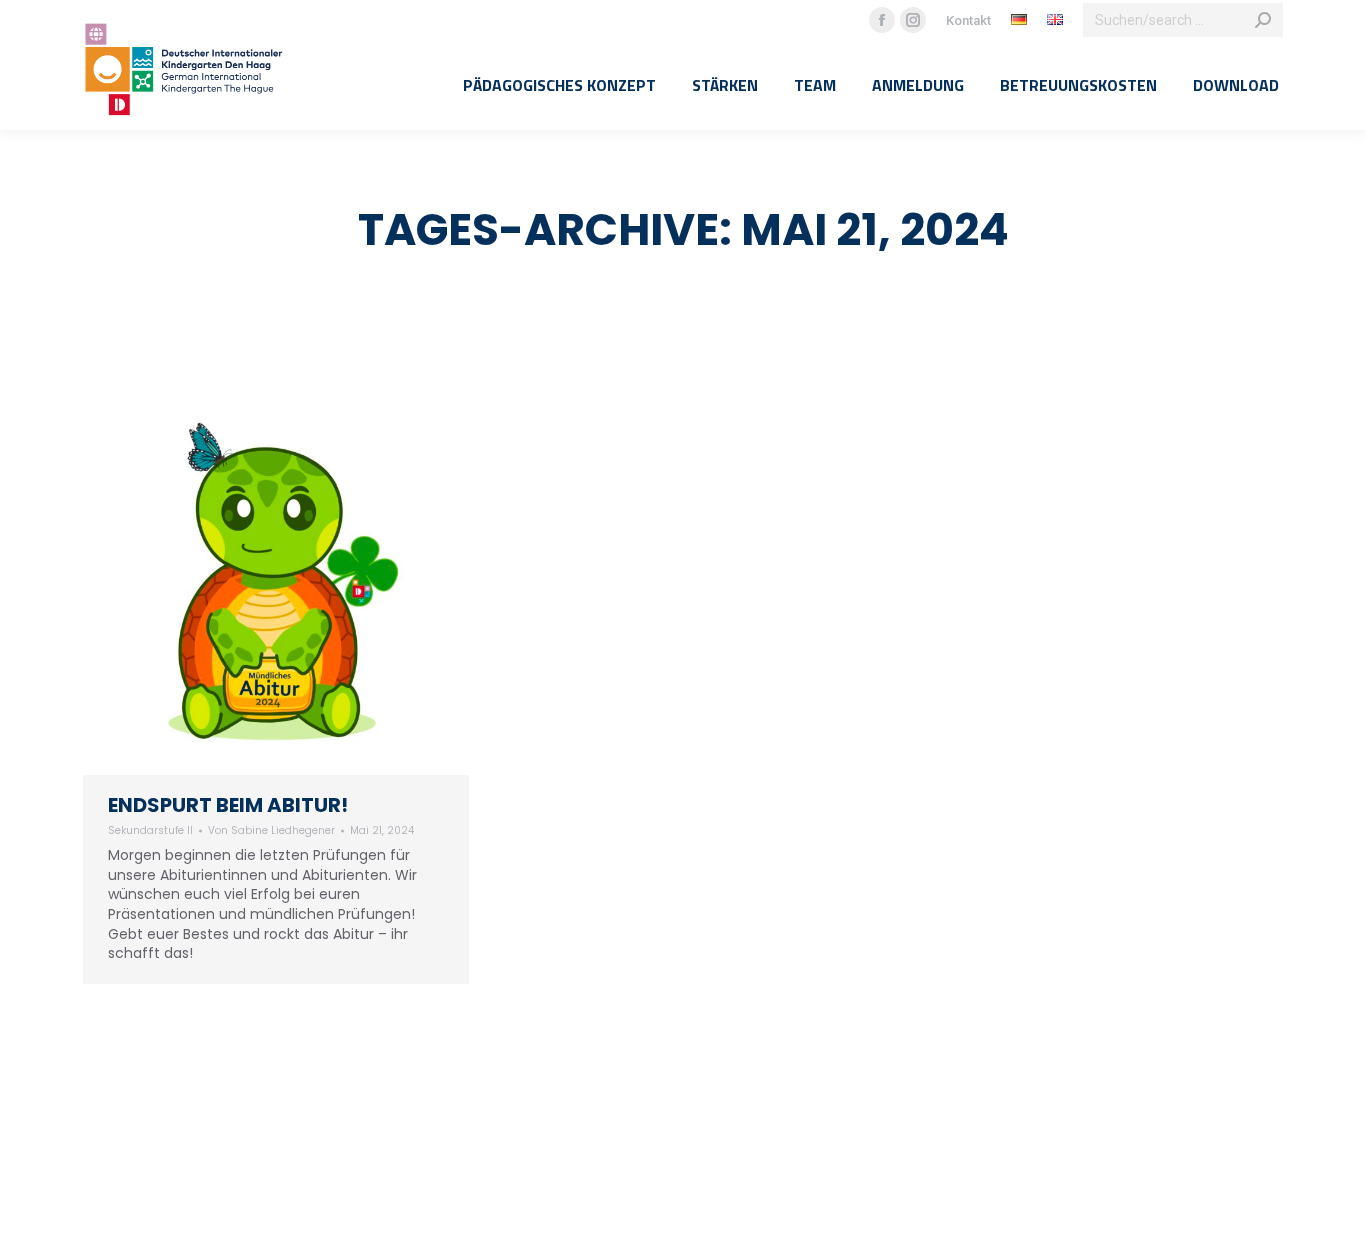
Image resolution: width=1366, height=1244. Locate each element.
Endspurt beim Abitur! (228, 805)
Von (271, 831)
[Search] (1263, 20)
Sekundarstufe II (150, 830)
